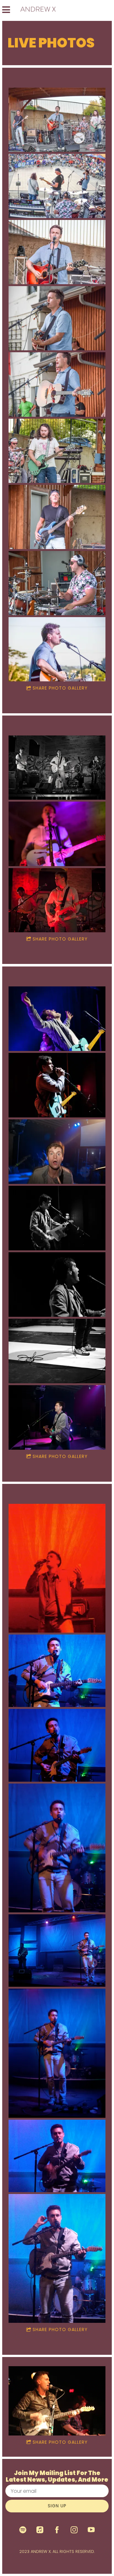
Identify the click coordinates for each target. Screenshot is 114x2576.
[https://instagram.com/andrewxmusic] (74, 2530)
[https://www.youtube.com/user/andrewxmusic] (91, 2530)
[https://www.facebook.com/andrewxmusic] (57, 2530)
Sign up (57, 2506)
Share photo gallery (60, 688)
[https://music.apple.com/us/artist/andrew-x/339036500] (40, 2530)
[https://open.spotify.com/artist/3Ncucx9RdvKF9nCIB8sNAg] (23, 2530)
